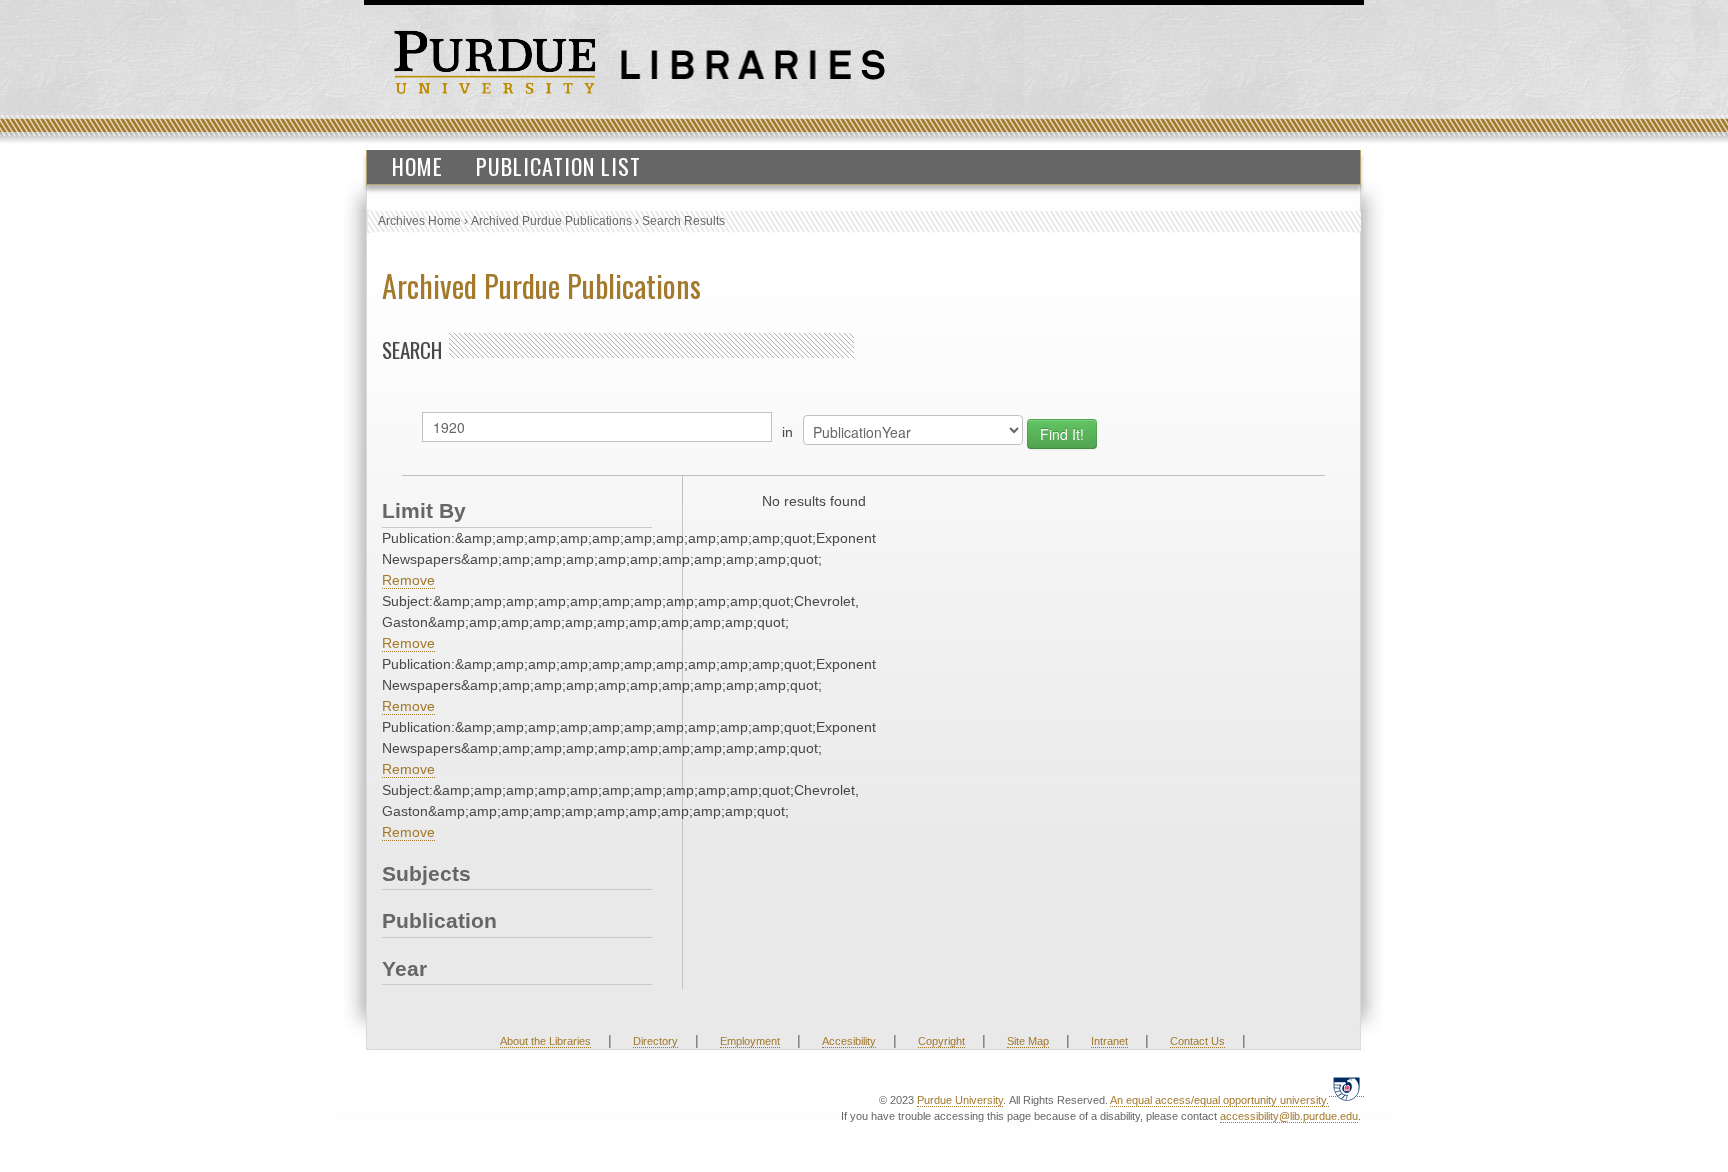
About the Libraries (545, 1041)
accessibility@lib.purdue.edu (1289, 1116)
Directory (655, 1041)
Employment (750, 1041)
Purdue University (960, 1100)
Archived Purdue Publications (551, 221)
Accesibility (849, 1041)
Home (417, 166)
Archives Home (419, 221)
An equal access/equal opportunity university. (1219, 1100)
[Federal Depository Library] (1346, 1088)
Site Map (1028, 1041)
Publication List (558, 166)
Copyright (941, 1041)
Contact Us (1197, 1041)
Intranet (1109, 1041)
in (787, 432)
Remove (408, 580)
